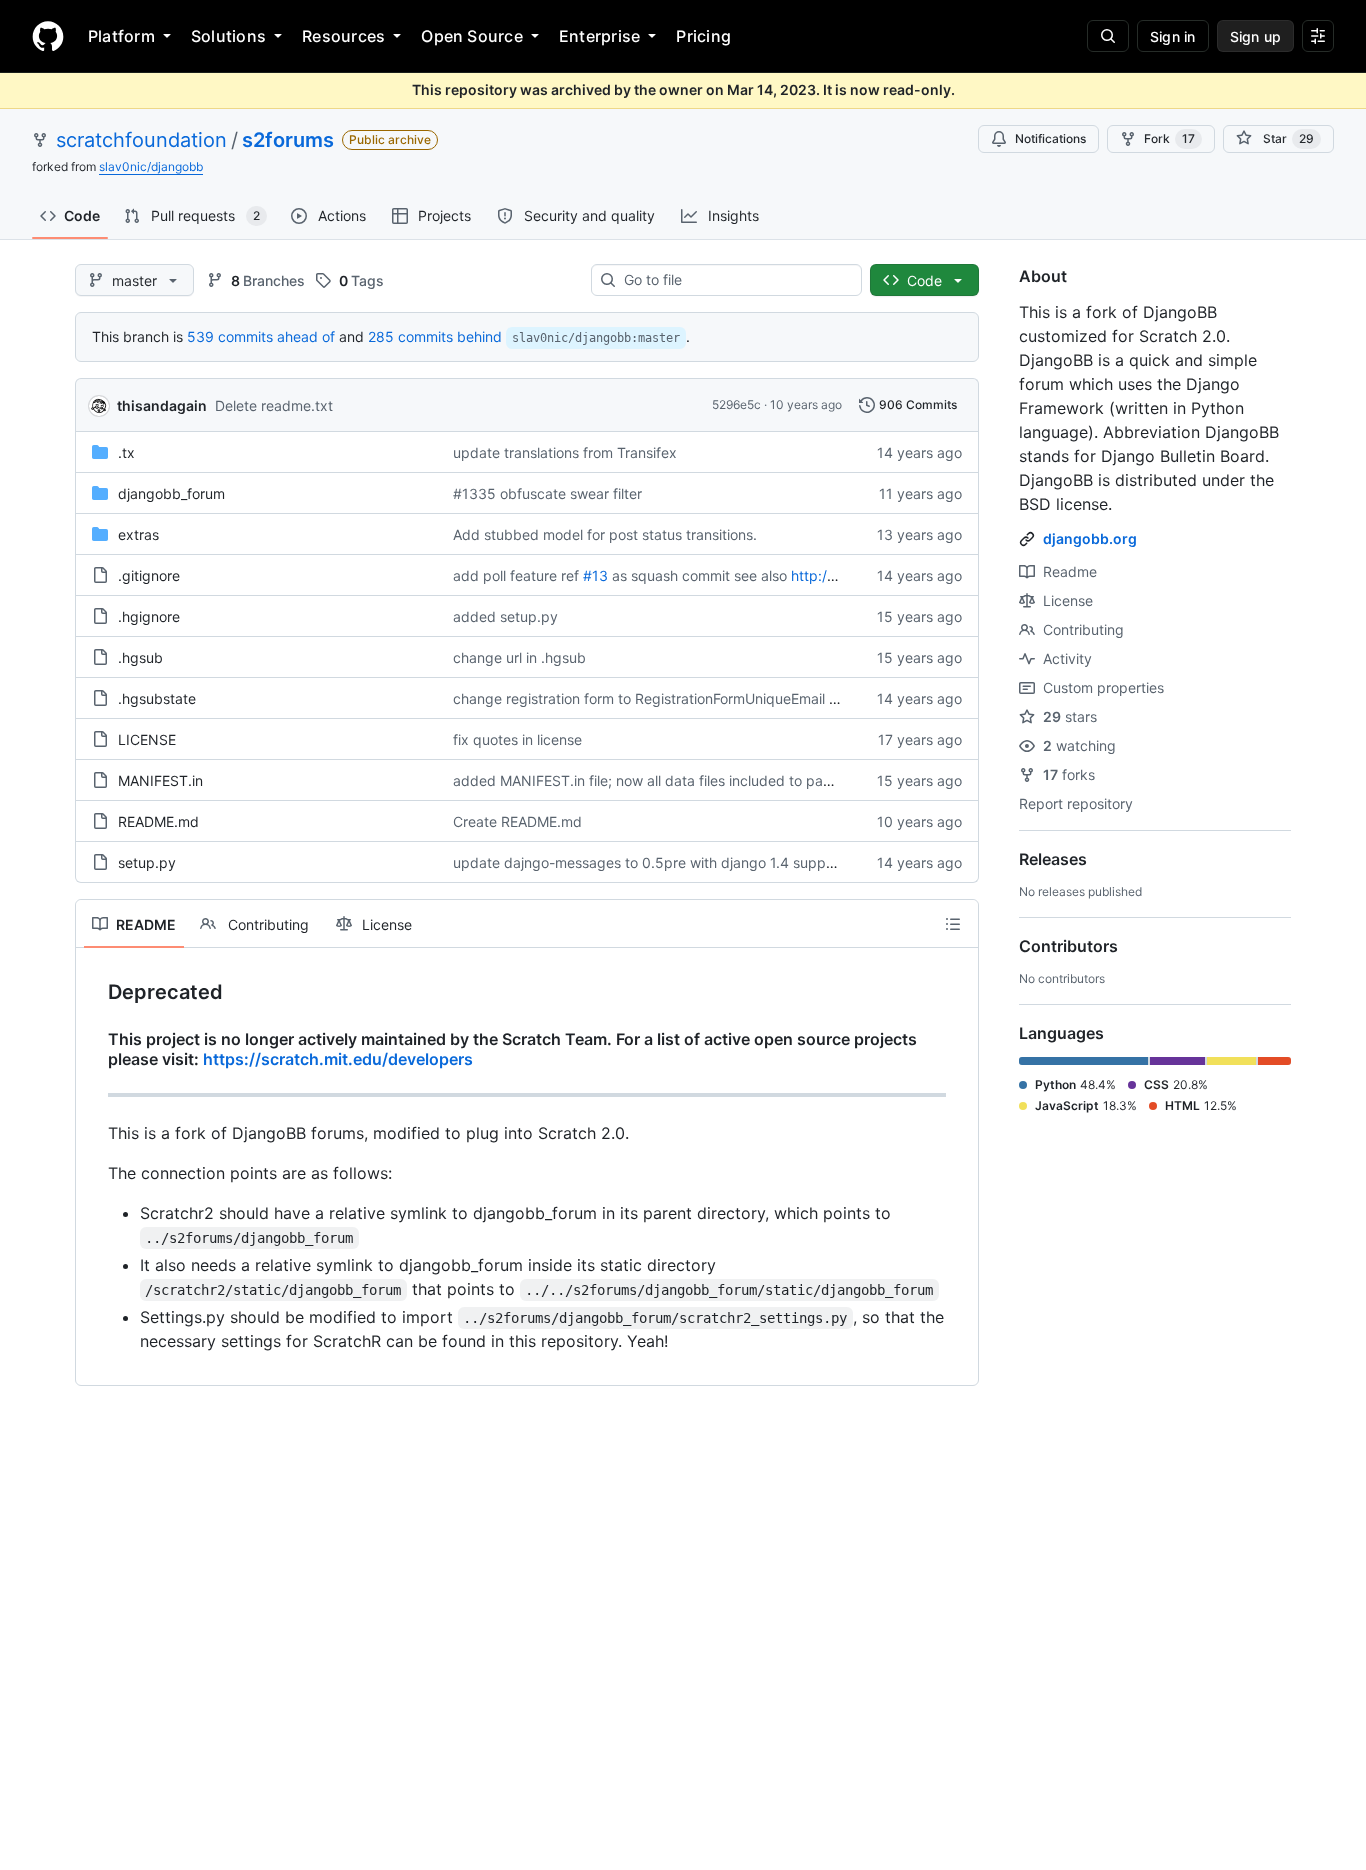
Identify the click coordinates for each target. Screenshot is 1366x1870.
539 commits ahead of (261, 336)
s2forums (288, 140)
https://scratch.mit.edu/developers (338, 1059)
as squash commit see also (699, 575)
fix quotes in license (517, 739)
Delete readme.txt (274, 405)
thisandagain (162, 405)
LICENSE (147, 739)
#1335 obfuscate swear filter (547, 493)
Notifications (1050, 138)
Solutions (228, 36)
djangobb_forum (171, 493)
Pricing (703, 36)
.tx (126, 452)
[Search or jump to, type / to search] (1108, 36)
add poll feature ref (516, 575)
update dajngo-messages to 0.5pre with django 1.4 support (648, 862)
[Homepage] (48, 36)
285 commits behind (435, 336)
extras (138, 534)
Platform (121, 36)
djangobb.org (1090, 538)
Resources (343, 36)
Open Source (472, 36)
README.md (158, 821)
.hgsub (140, 657)
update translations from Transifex (565, 452)
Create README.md (517, 821)
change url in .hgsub (519, 657)
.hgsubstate (157, 698)
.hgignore (149, 616)
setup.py (147, 862)
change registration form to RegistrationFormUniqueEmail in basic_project (692, 698)
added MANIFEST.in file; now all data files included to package (658, 780)
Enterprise (599, 36)
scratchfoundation (141, 140)
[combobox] (734, 280)
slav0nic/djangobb (151, 166)
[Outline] (953, 924)
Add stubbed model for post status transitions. (605, 534)
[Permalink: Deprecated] (94, 993)
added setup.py (505, 616)
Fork (1169, 138)
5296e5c (736, 404)
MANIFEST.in (160, 780)
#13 (595, 575)
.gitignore (149, 575)
